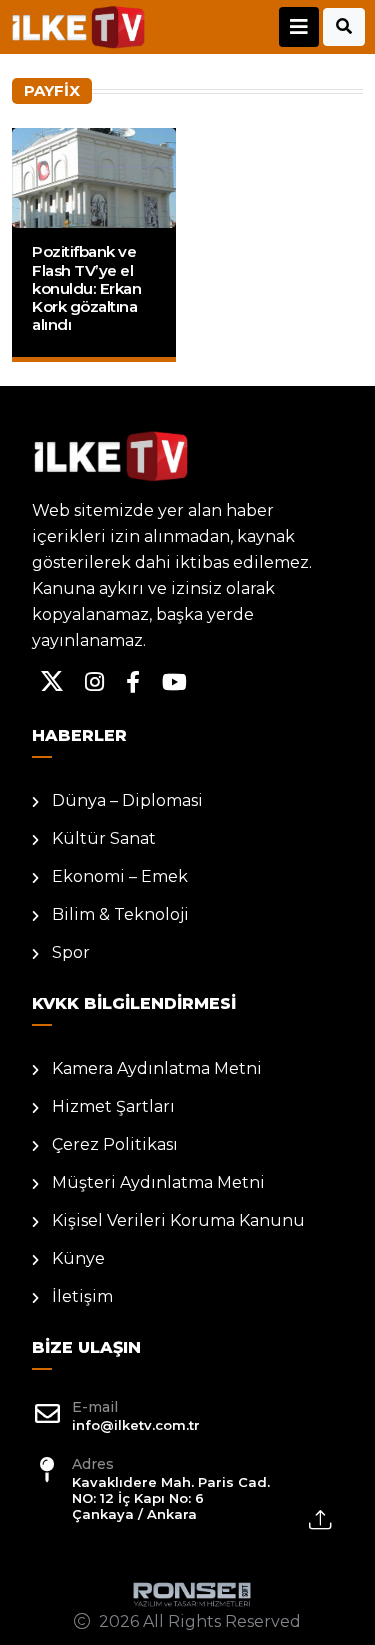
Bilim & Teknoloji (120, 914)
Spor (71, 952)
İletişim (82, 1296)
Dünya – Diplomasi (127, 800)
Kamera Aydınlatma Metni (157, 1068)
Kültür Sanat (104, 838)
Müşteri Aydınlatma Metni (158, 1182)
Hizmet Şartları (113, 1106)
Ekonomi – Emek (120, 876)
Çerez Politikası (115, 1144)
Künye (78, 1258)
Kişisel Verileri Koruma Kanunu (178, 1220)
